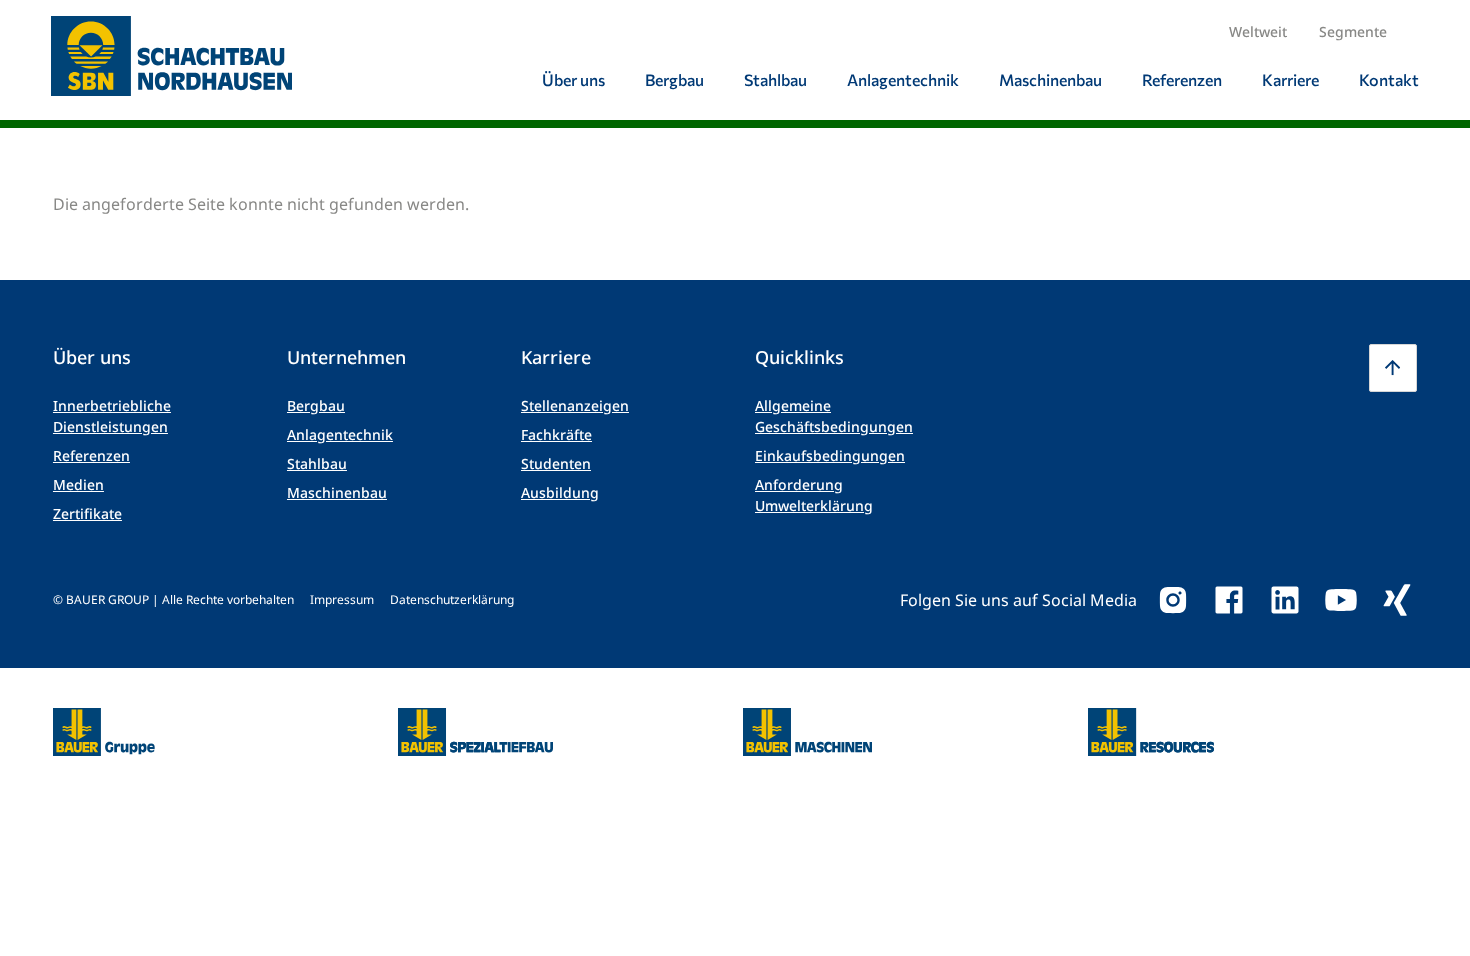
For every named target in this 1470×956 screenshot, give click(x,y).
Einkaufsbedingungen (830, 455)
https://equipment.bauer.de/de (807, 720)
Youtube (1341, 600)
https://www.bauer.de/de (104, 720)
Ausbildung (560, 492)
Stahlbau (317, 463)
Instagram (1173, 600)
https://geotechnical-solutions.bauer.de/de (475, 732)
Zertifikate (87, 513)
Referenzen (91, 455)
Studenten (556, 463)
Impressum (342, 599)
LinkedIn (1285, 600)
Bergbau (316, 405)
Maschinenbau (337, 492)
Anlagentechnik (340, 434)
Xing (1397, 600)
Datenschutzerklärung (452, 599)
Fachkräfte (556, 434)
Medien (78, 484)
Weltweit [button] (1258, 31)
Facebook (1229, 600)
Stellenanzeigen (575, 405)
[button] (1393, 368)
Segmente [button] (1353, 31)
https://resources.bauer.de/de (1151, 720)
